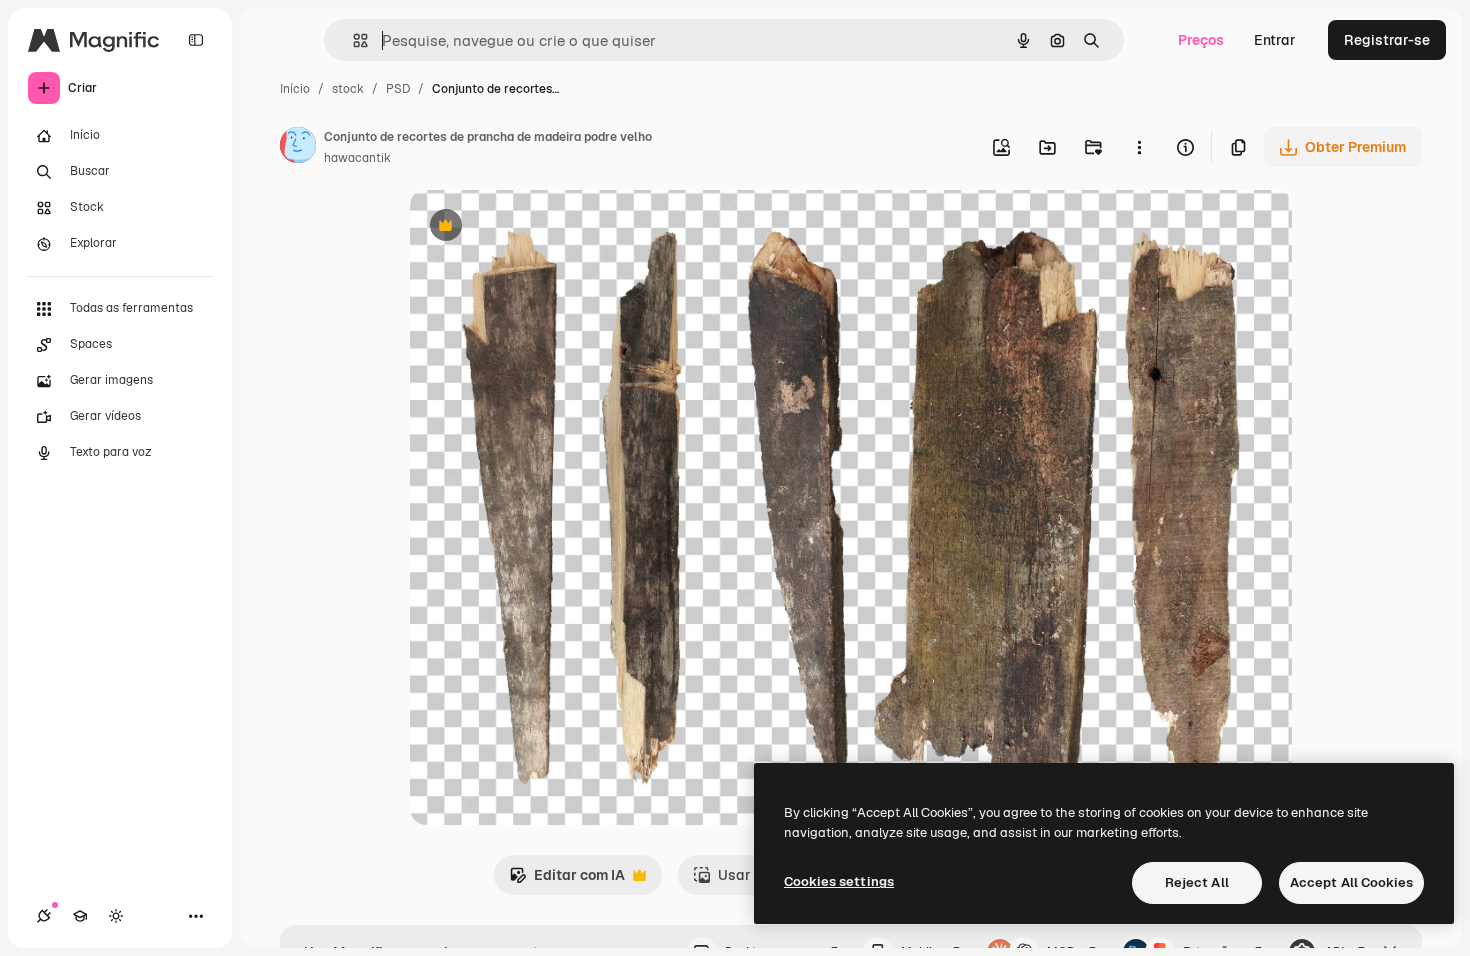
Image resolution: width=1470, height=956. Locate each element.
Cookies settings (839, 881)
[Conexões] (44, 916)
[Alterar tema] (116, 916)
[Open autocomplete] (352, 40)
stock (348, 89)
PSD (398, 89)
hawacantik (357, 158)
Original (538, 227)
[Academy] (80, 916)
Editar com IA (567, 880)
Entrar (1275, 40)
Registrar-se (1387, 40)
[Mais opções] (1139, 147)
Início (295, 89)
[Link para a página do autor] (298, 148)
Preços (1201, 40)
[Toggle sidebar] (196, 40)
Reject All (1197, 882)
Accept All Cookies (1351, 882)
